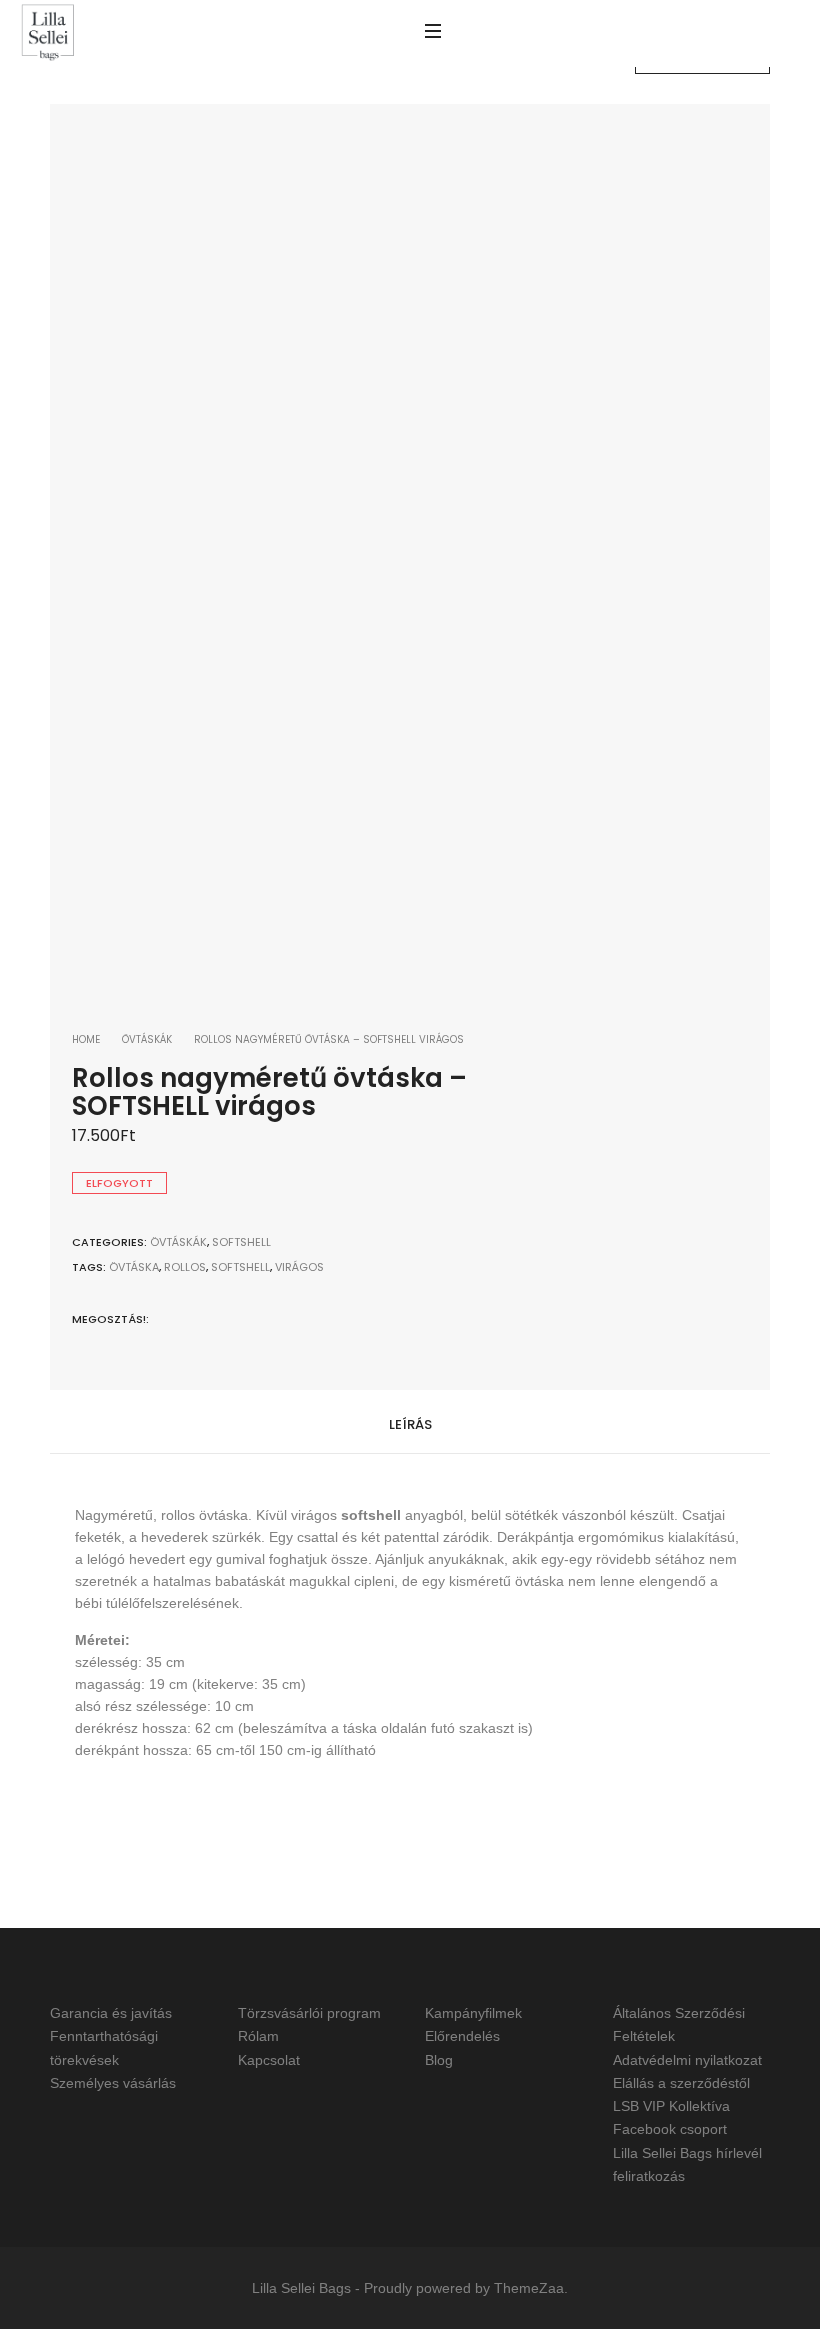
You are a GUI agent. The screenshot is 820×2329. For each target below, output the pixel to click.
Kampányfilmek (473, 2013)
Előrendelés (462, 2037)
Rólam (258, 2037)
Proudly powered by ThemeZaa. (466, 2288)
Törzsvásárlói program (309, 2013)
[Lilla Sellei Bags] (48, 33)
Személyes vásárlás (113, 2083)
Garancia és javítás (111, 2013)
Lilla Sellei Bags (301, 2288)
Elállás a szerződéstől (681, 2083)
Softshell (241, 1242)
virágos (299, 1267)
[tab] (410, 1422)
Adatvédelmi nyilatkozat (687, 2060)
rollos (185, 1267)
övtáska (134, 1267)
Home (86, 1039)
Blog (439, 2060)
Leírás (410, 1424)
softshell (240, 1267)
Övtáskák (147, 1039)
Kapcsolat (269, 2060)
